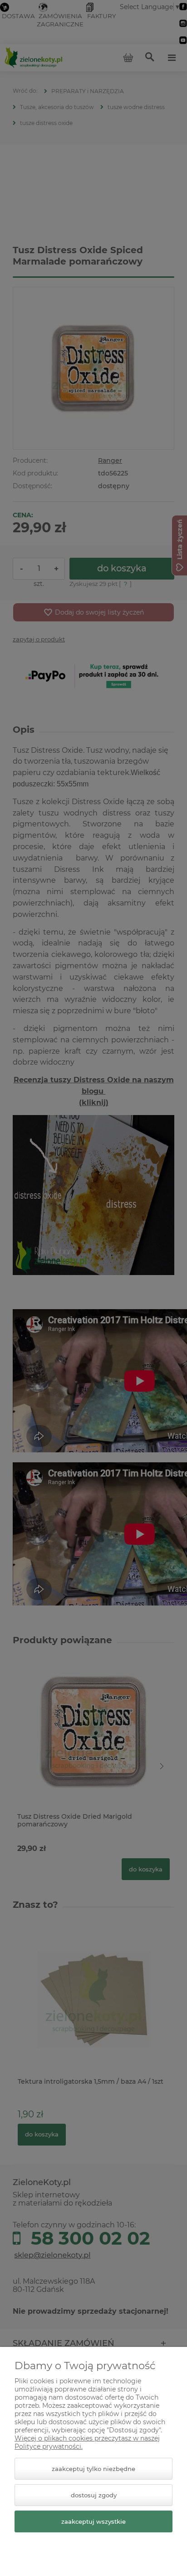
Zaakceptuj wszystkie (93, 2521)
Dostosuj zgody (94, 2495)
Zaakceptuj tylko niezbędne (93, 2469)
